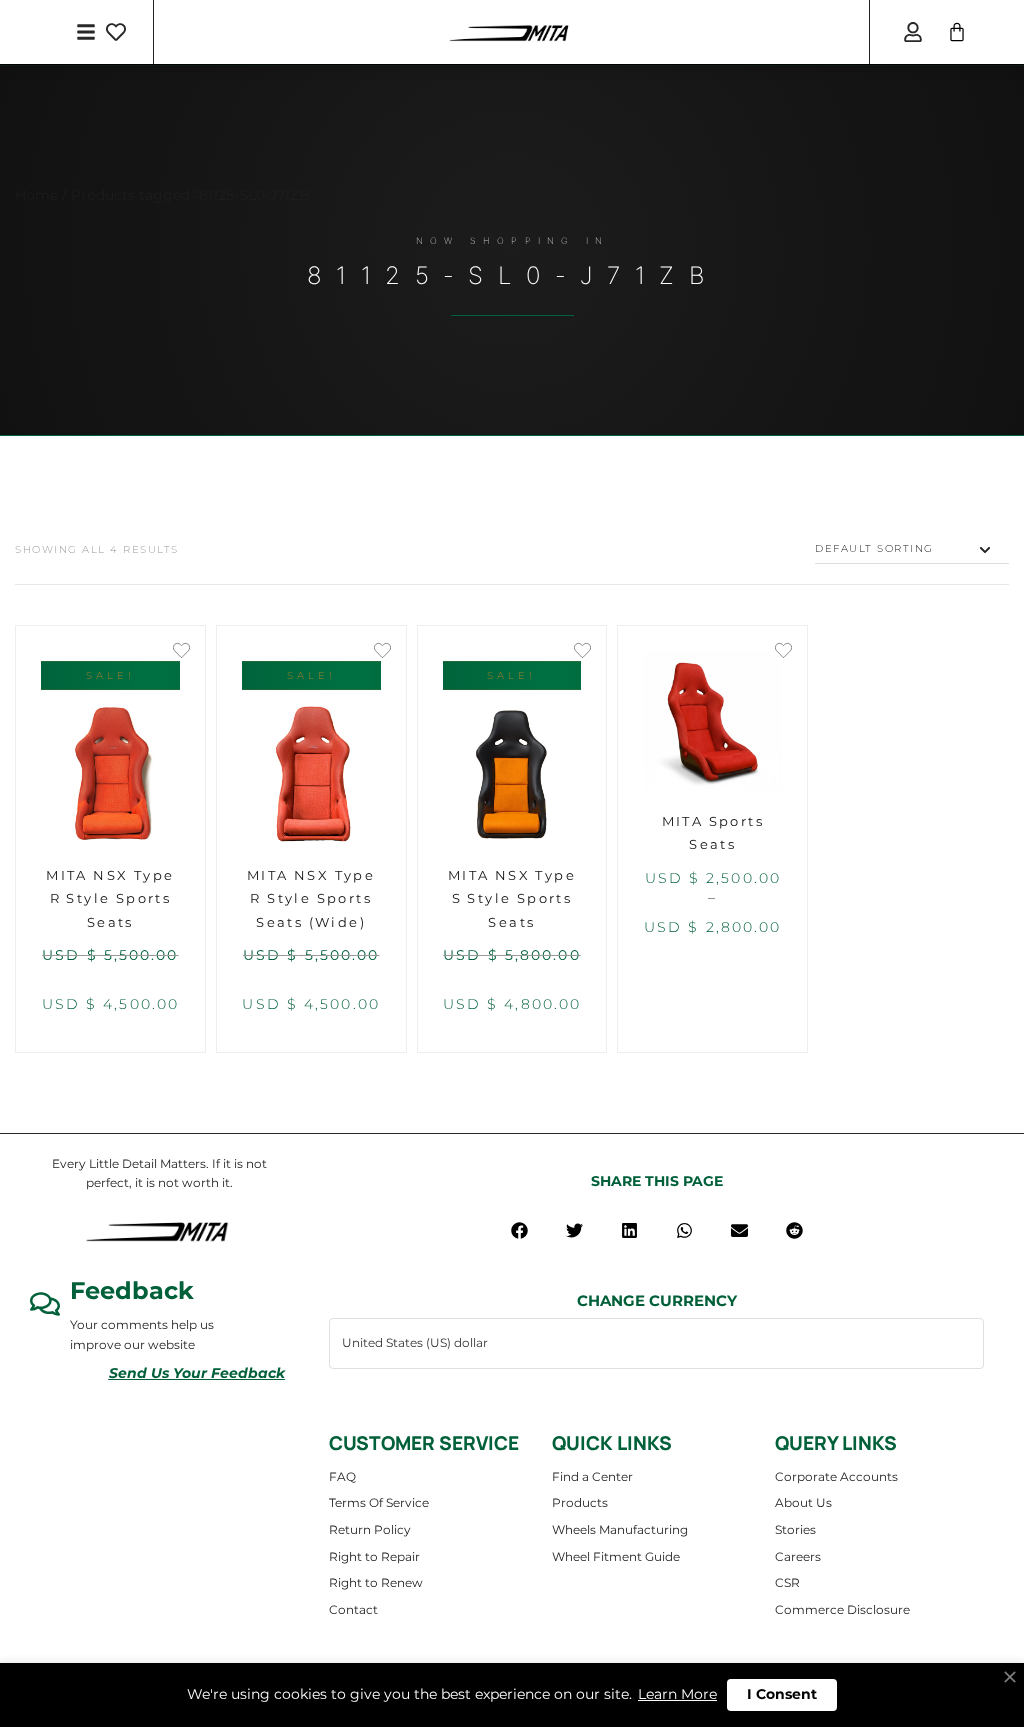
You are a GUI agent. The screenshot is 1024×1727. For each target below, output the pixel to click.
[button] (519, 1230)
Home (36, 195)
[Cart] (957, 32)
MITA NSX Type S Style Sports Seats (512, 898)
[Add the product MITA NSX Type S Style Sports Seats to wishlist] (582, 652)
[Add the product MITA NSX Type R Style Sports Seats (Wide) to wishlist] (382, 652)
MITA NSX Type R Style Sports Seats (110, 898)
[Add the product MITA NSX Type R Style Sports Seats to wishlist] (181, 652)
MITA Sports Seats (713, 832)
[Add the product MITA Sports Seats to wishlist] (783, 652)
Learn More (677, 1694)
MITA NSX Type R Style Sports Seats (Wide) (311, 898)
